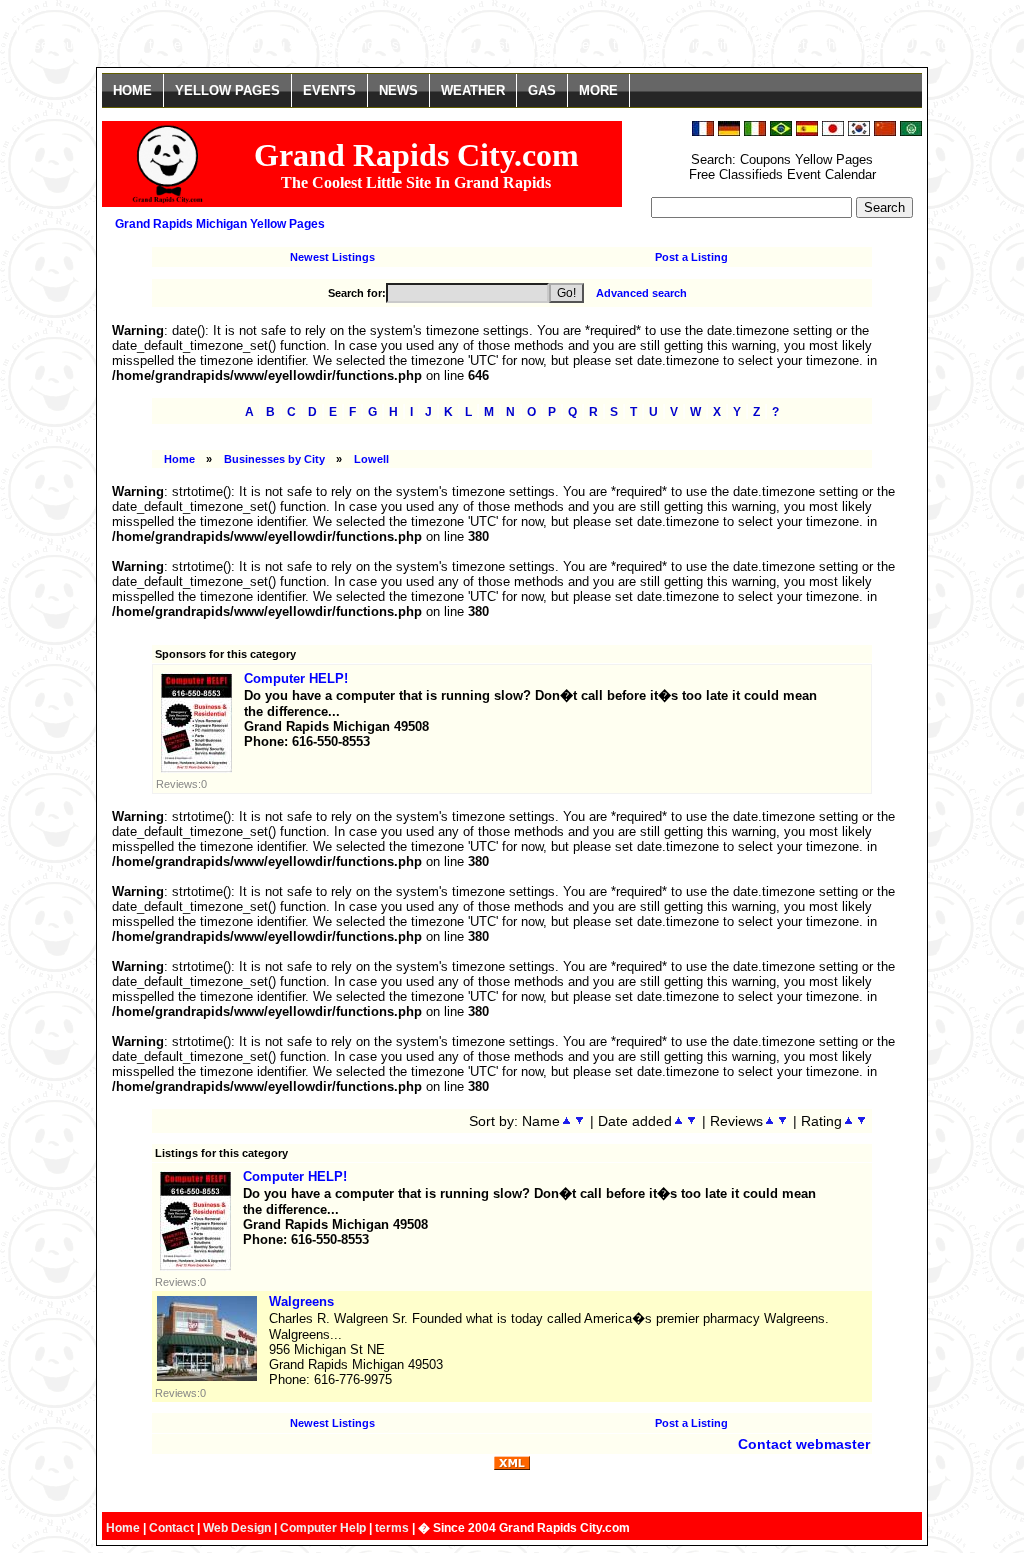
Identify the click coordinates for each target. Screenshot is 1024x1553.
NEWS (398, 90)
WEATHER (473, 90)
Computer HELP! (296, 678)
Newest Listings (332, 257)
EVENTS (329, 90)
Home (179, 459)
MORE (598, 90)
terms (392, 1528)
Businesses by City (274, 459)
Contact (171, 1528)
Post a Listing (691, 257)
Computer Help (323, 1528)
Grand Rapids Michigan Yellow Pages (220, 224)
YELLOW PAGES (227, 90)
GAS (542, 90)
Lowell (371, 459)
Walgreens (301, 1301)
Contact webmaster (804, 1444)
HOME (132, 90)
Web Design (237, 1528)
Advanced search (641, 293)
